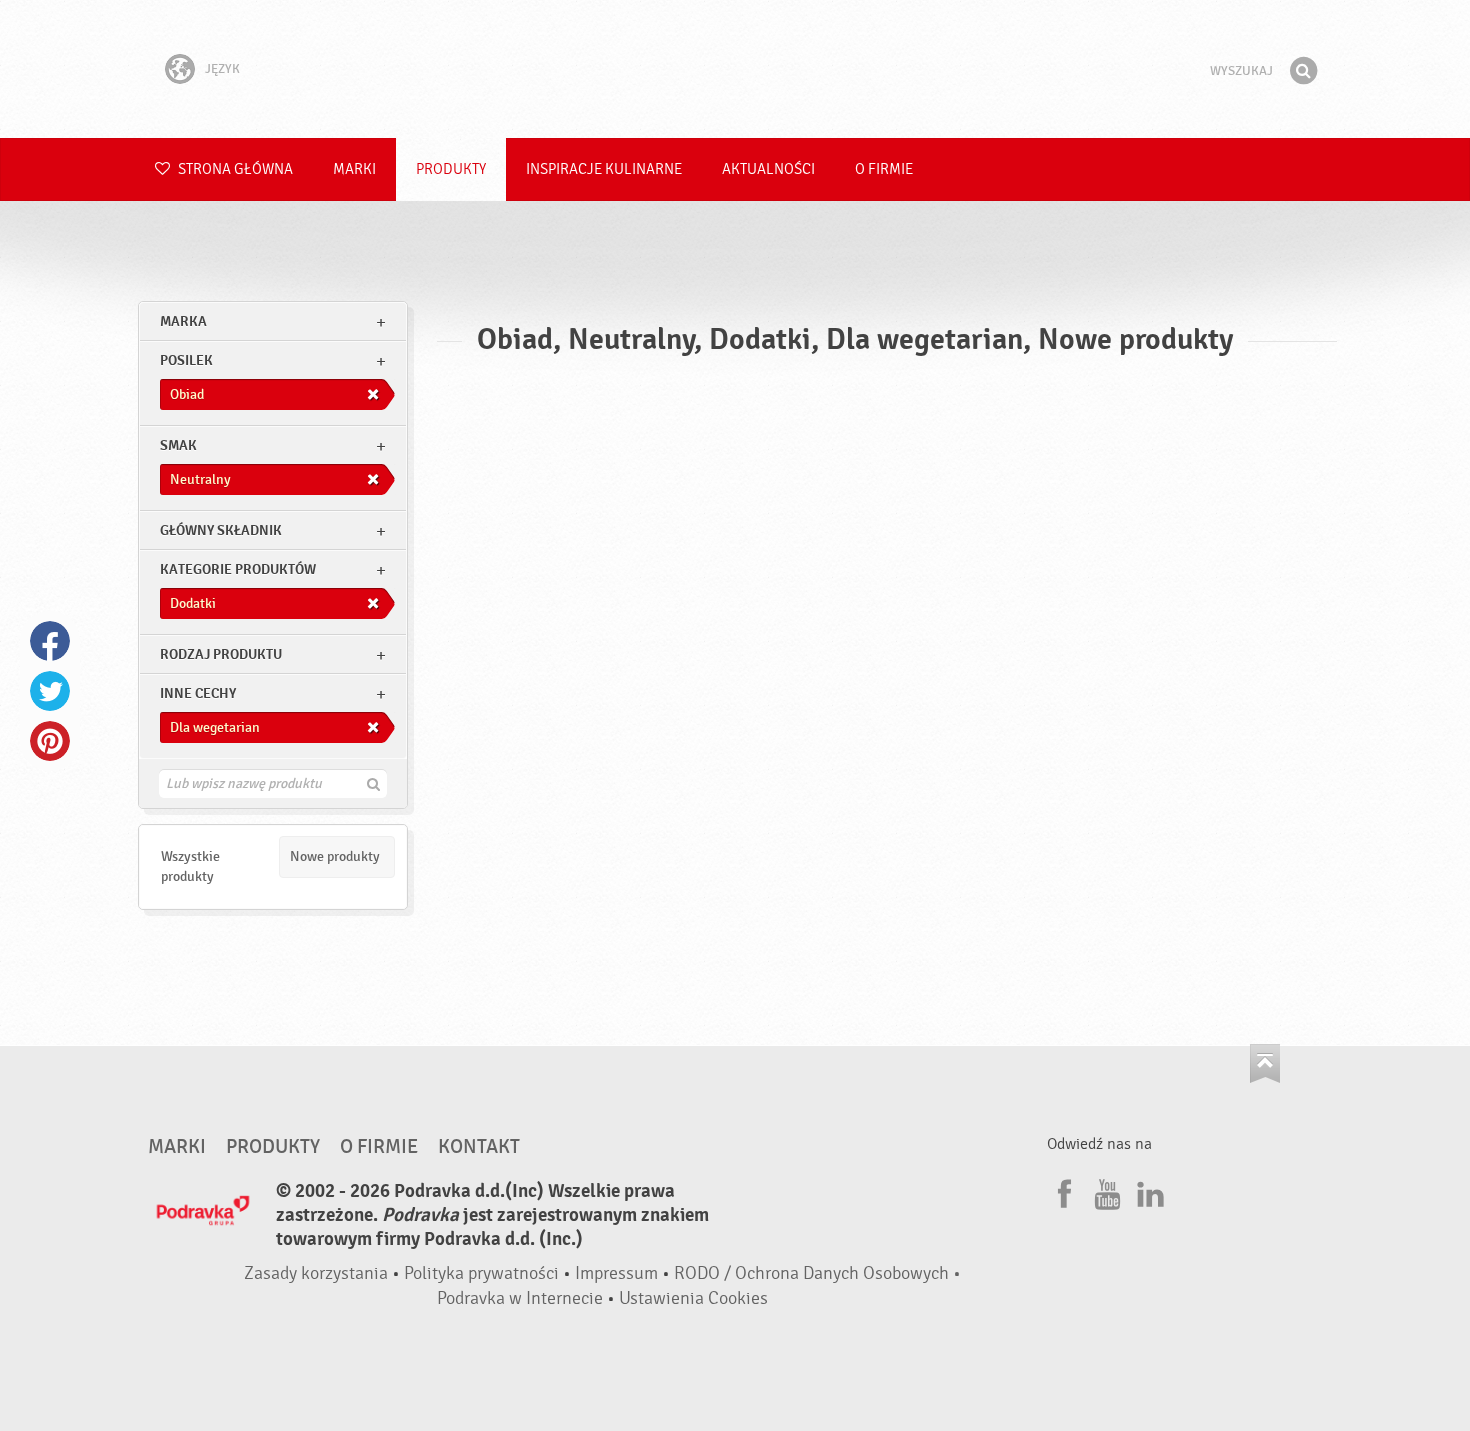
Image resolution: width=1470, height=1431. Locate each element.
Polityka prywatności (481, 1273)
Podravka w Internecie (520, 1298)
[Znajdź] (1303, 71)
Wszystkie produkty (190, 866)
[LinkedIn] (1148, 1191)
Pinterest (50, 741)
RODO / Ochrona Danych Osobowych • (817, 1273)
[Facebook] (1062, 1191)
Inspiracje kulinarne (604, 169)
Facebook (50, 641)
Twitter (50, 691)
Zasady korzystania (316, 1273)
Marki (354, 169)
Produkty (451, 169)
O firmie (884, 169)
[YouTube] (1105, 1191)
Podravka (735, 69)
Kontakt (479, 1147)
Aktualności (768, 169)
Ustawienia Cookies (693, 1298)
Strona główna (234, 169)
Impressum (616, 1273)
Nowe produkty (335, 856)
